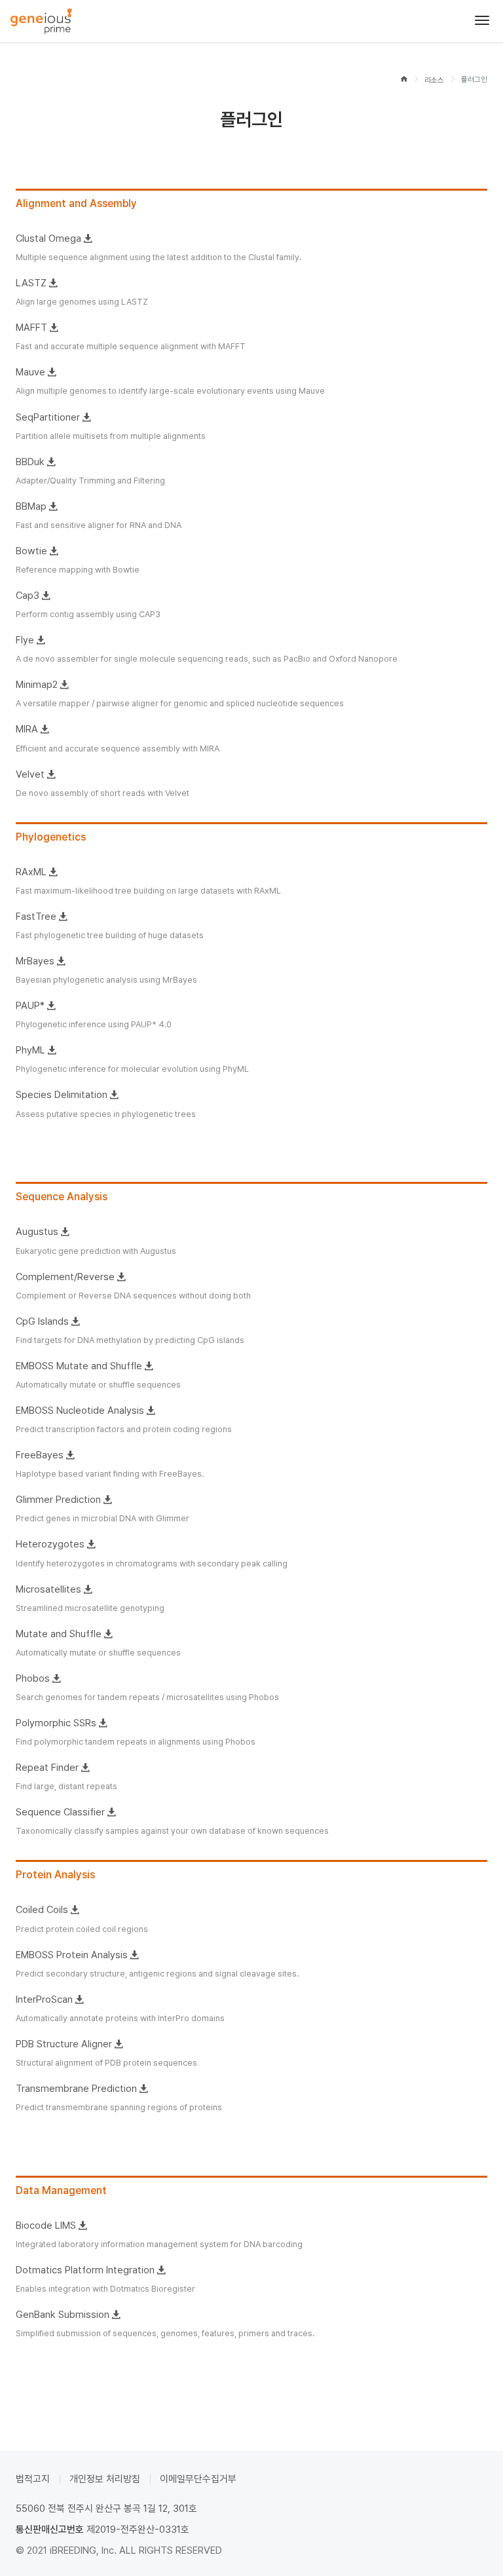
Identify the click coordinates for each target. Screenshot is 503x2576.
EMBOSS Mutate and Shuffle (79, 1366)
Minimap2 (37, 685)
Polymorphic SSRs (56, 1723)
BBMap (31, 506)
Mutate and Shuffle (59, 1634)
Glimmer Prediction (58, 1500)
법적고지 (33, 2479)
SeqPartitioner (48, 417)
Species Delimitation (62, 1095)
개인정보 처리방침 (105, 2479)
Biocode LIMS (46, 2226)
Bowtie (31, 551)
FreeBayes (40, 1455)
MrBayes (35, 961)
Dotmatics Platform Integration (85, 2270)
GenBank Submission (63, 2315)
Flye (25, 640)
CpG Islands (42, 1321)
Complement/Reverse (65, 1277)
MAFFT (31, 328)
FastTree (36, 917)
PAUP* (30, 1006)
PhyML (30, 1050)
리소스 (434, 79)
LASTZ (31, 283)
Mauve (30, 372)
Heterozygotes (50, 1544)
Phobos (33, 1678)
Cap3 (28, 596)
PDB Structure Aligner (64, 2044)
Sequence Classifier (60, 1812)
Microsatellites (48, 1589)
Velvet (30, 774)
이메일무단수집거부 (198, 2479)
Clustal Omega (48, 238)
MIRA (27, 729)
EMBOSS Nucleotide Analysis (80, 1411)
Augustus (37, 1232)
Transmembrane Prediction (76, 2089)
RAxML (31, 872)
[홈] (404, 80)
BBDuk (30, 462)
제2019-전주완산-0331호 (138, 2529)
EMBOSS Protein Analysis (72, 1955)
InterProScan (44, 1999)
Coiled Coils (42, 1910)
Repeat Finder (47, 1768)
